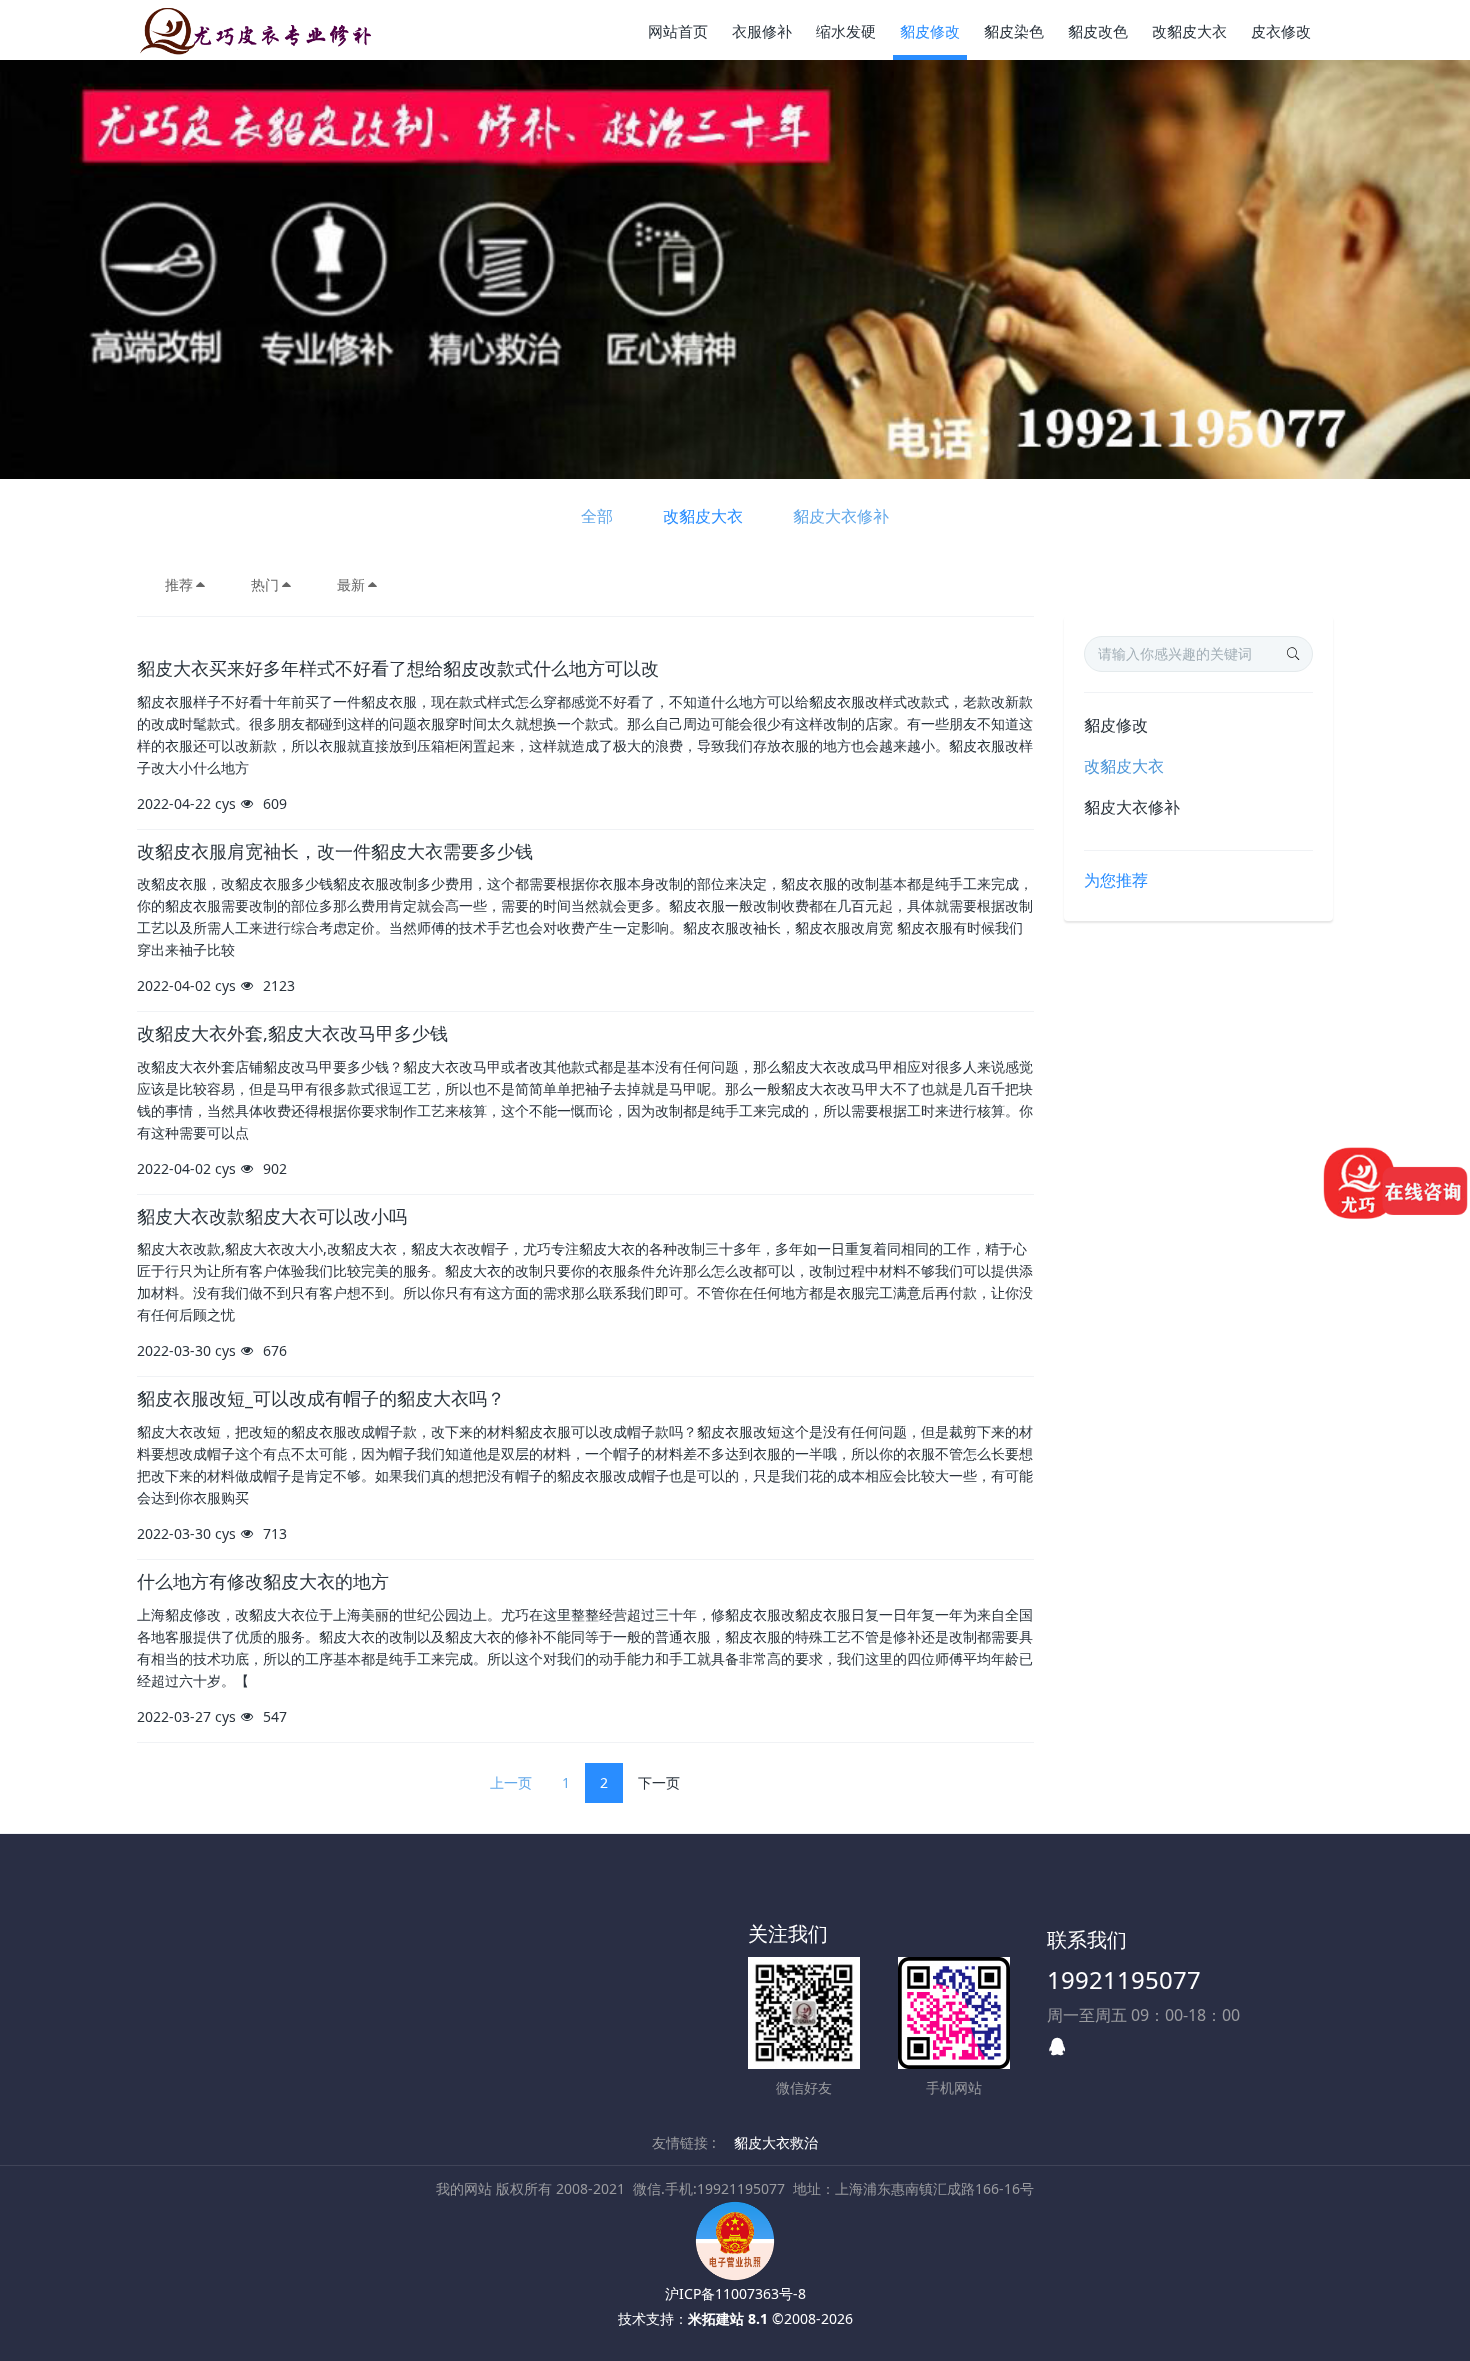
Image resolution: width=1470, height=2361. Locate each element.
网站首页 (678, 31)
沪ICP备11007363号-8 (735, 2293)
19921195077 (1124, 1979)
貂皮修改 (1116, 725)
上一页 (511, 1782)
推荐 (179, 584)
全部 (597, 516)
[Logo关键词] (257, 30)
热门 (265, 584)
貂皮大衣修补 (841, 516)
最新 (351, 584)
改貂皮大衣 (703, 516)
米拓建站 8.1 (728, 2318)
